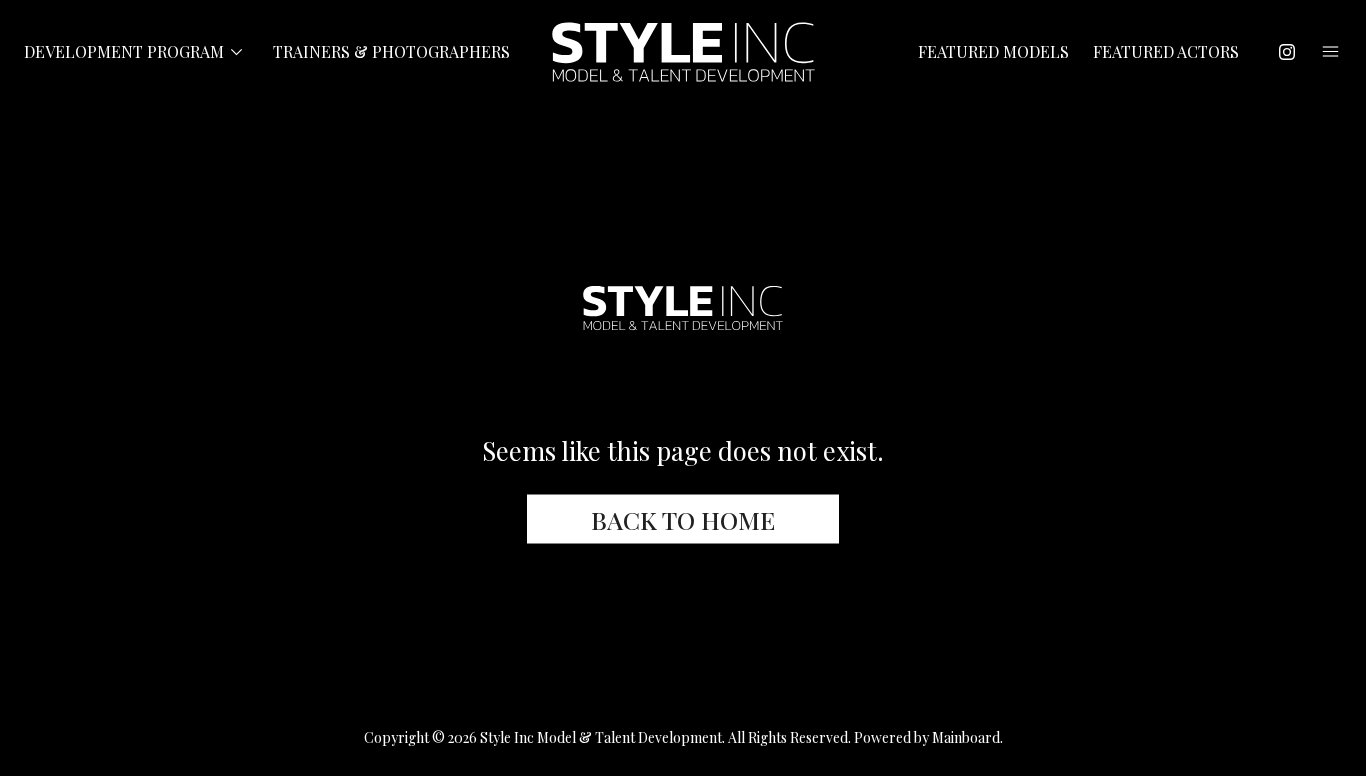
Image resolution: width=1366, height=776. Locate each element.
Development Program (136, 52)
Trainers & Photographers (391, 52)
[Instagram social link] (1287, 52)
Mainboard (966, 737)
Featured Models (993, 52)
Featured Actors (1166, 52)
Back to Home (683, 518)
